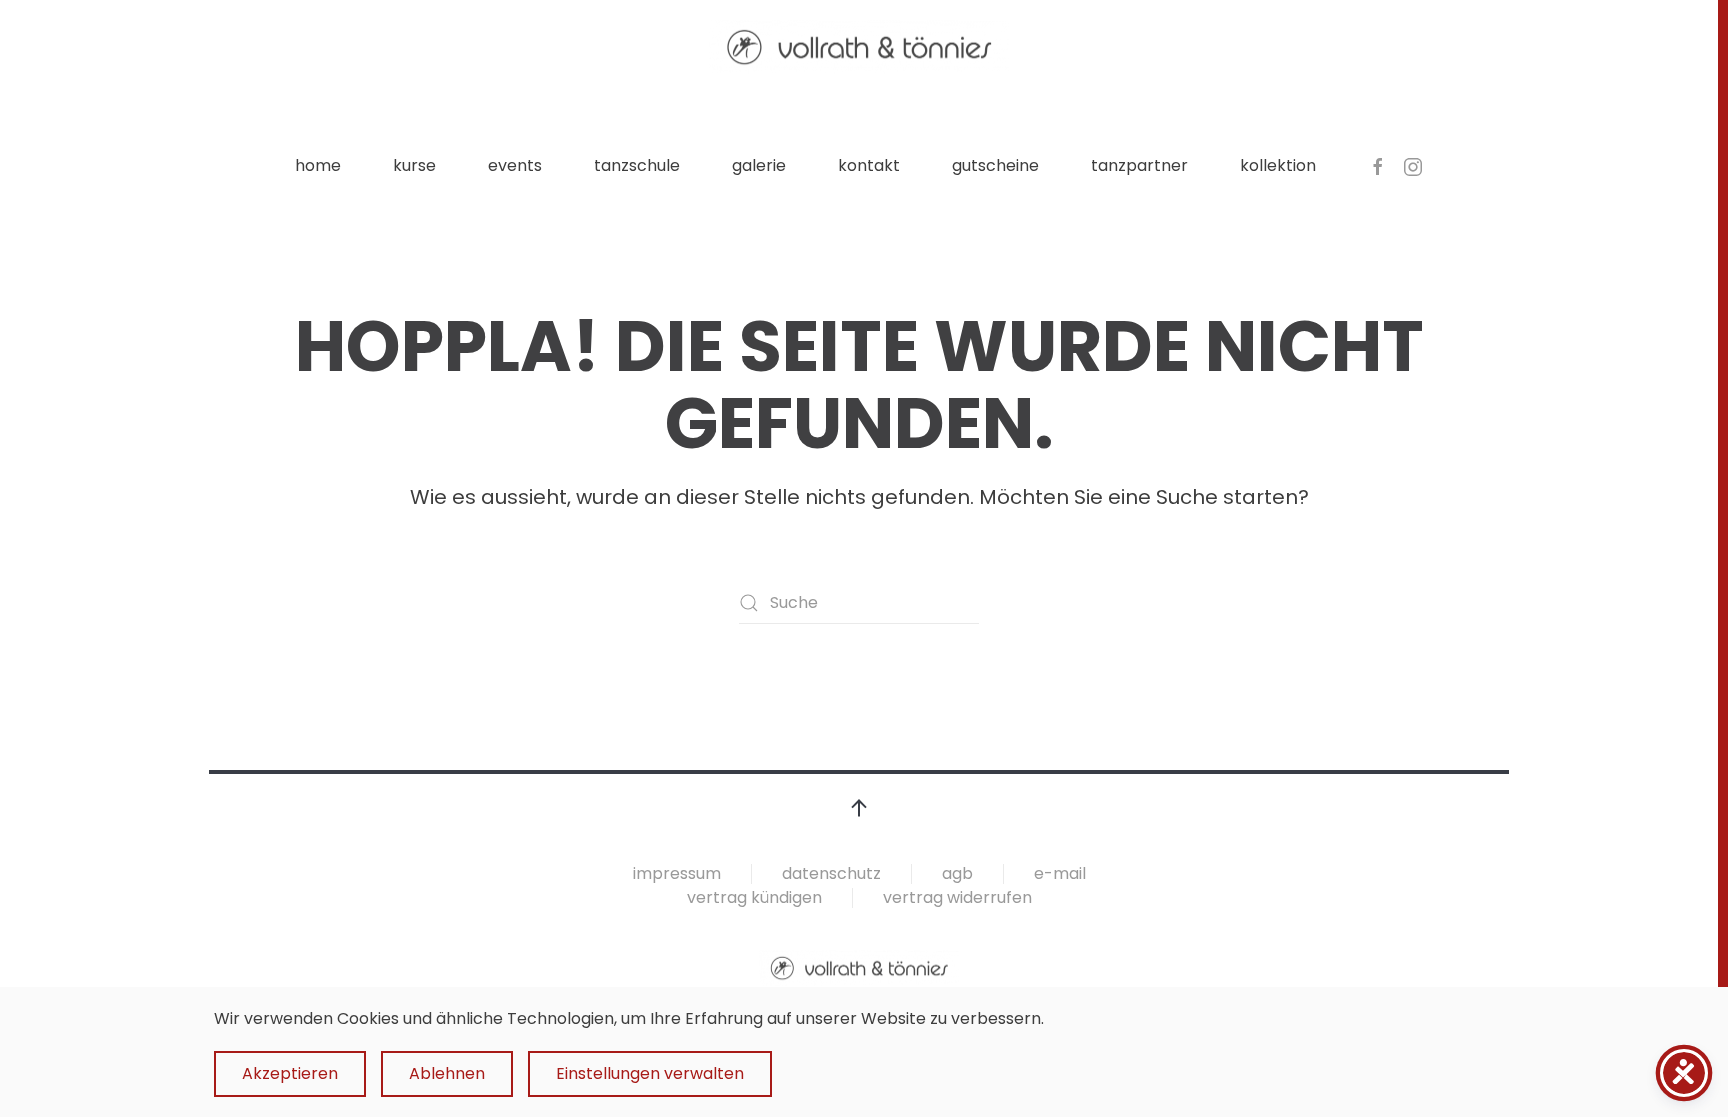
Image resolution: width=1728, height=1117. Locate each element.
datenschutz (831, 873)
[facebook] (1378, 165)
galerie (759, 165)
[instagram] (1413, 165)
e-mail (1060, 873)
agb (957, 873)
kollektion (1278, 165)
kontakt (869, 165)
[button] (859, 808)
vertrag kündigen (754, 897)
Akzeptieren (290, 1073)
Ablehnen (447, 1073)
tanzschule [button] (637, 165)
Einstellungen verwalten (650, 1073)
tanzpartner (1139, 165)
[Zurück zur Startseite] (859, 47)
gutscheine (995, 165)
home (318, 165)
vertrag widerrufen (957, 897)
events (515, 165)
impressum (677, 873)
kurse (414, 165)
